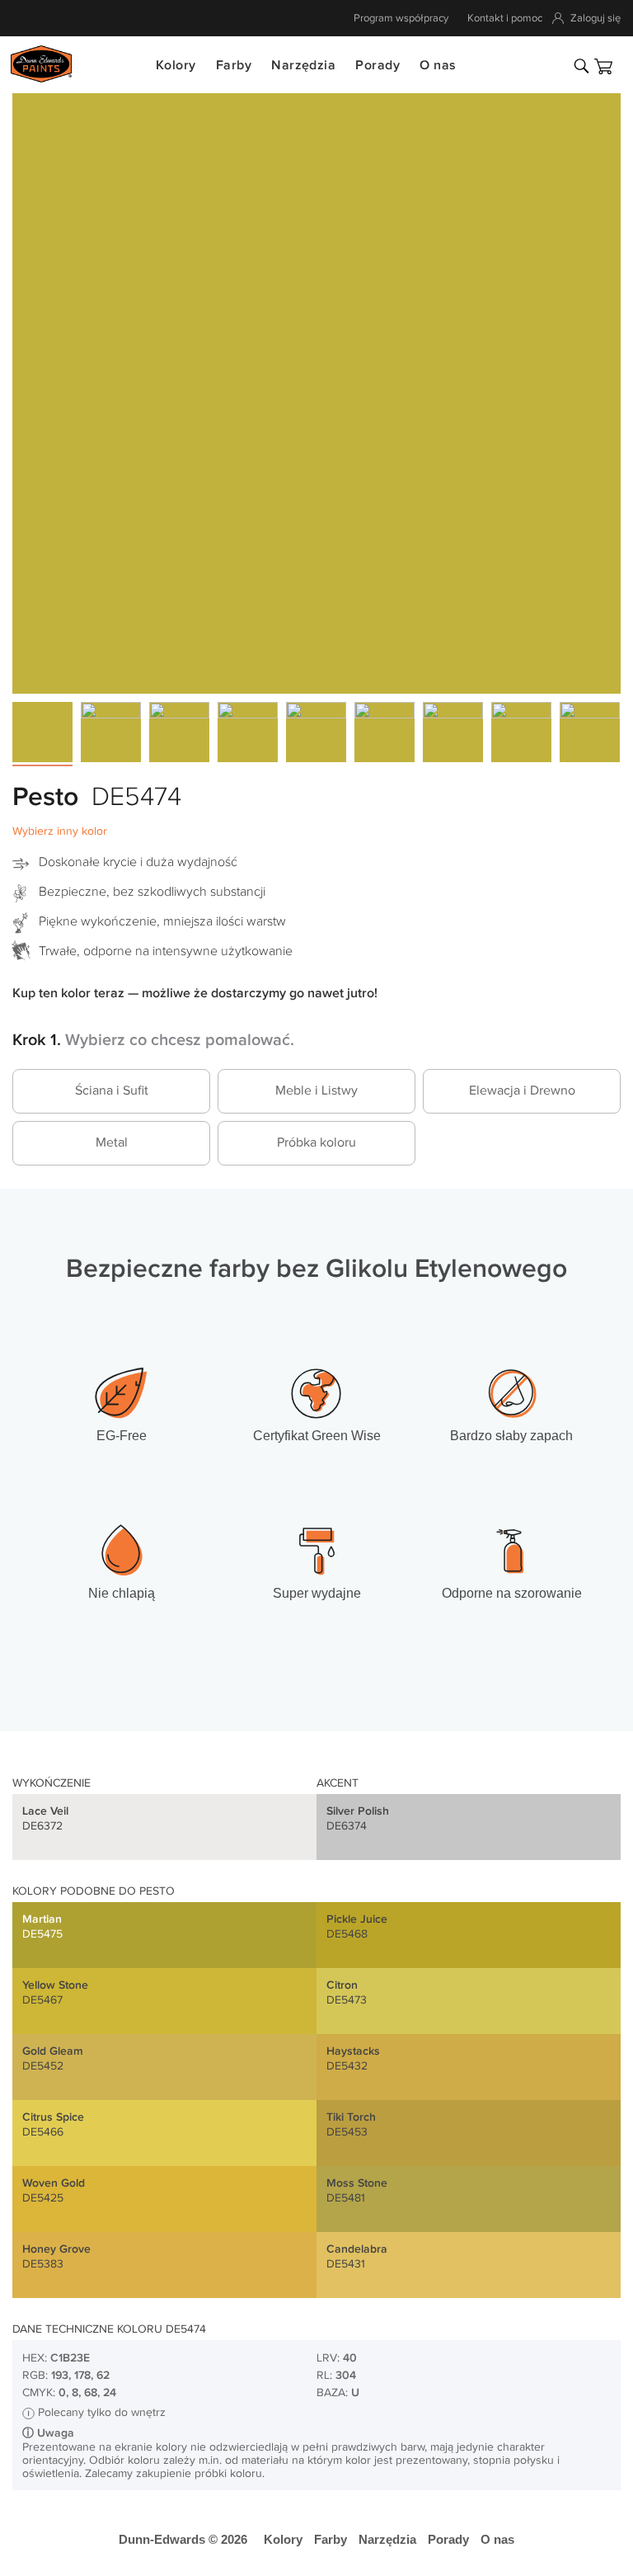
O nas (438, 66)
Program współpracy (401, 18)
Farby (234, 66)
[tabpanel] (316, 389)
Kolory (176, 66)
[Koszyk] (603, 66)
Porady (377, 66)
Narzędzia (303, 66)
